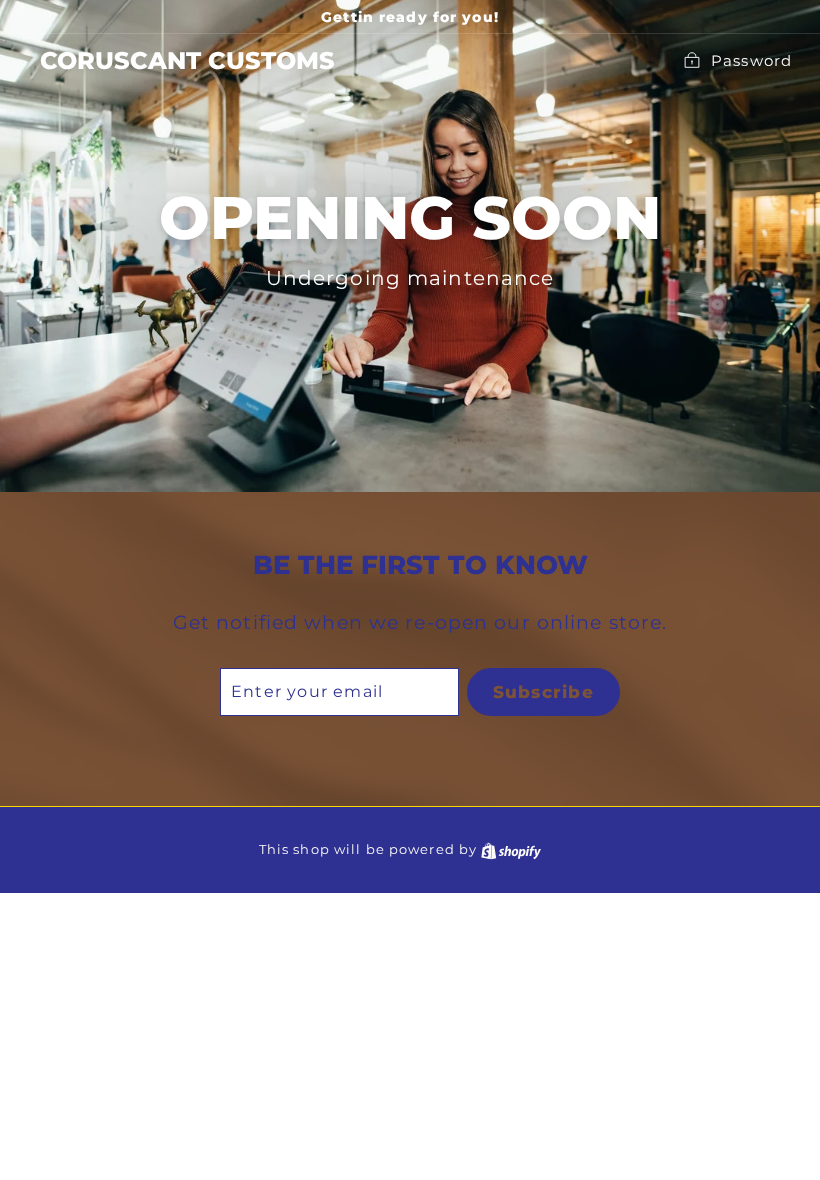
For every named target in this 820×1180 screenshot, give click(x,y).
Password (751, 60)
